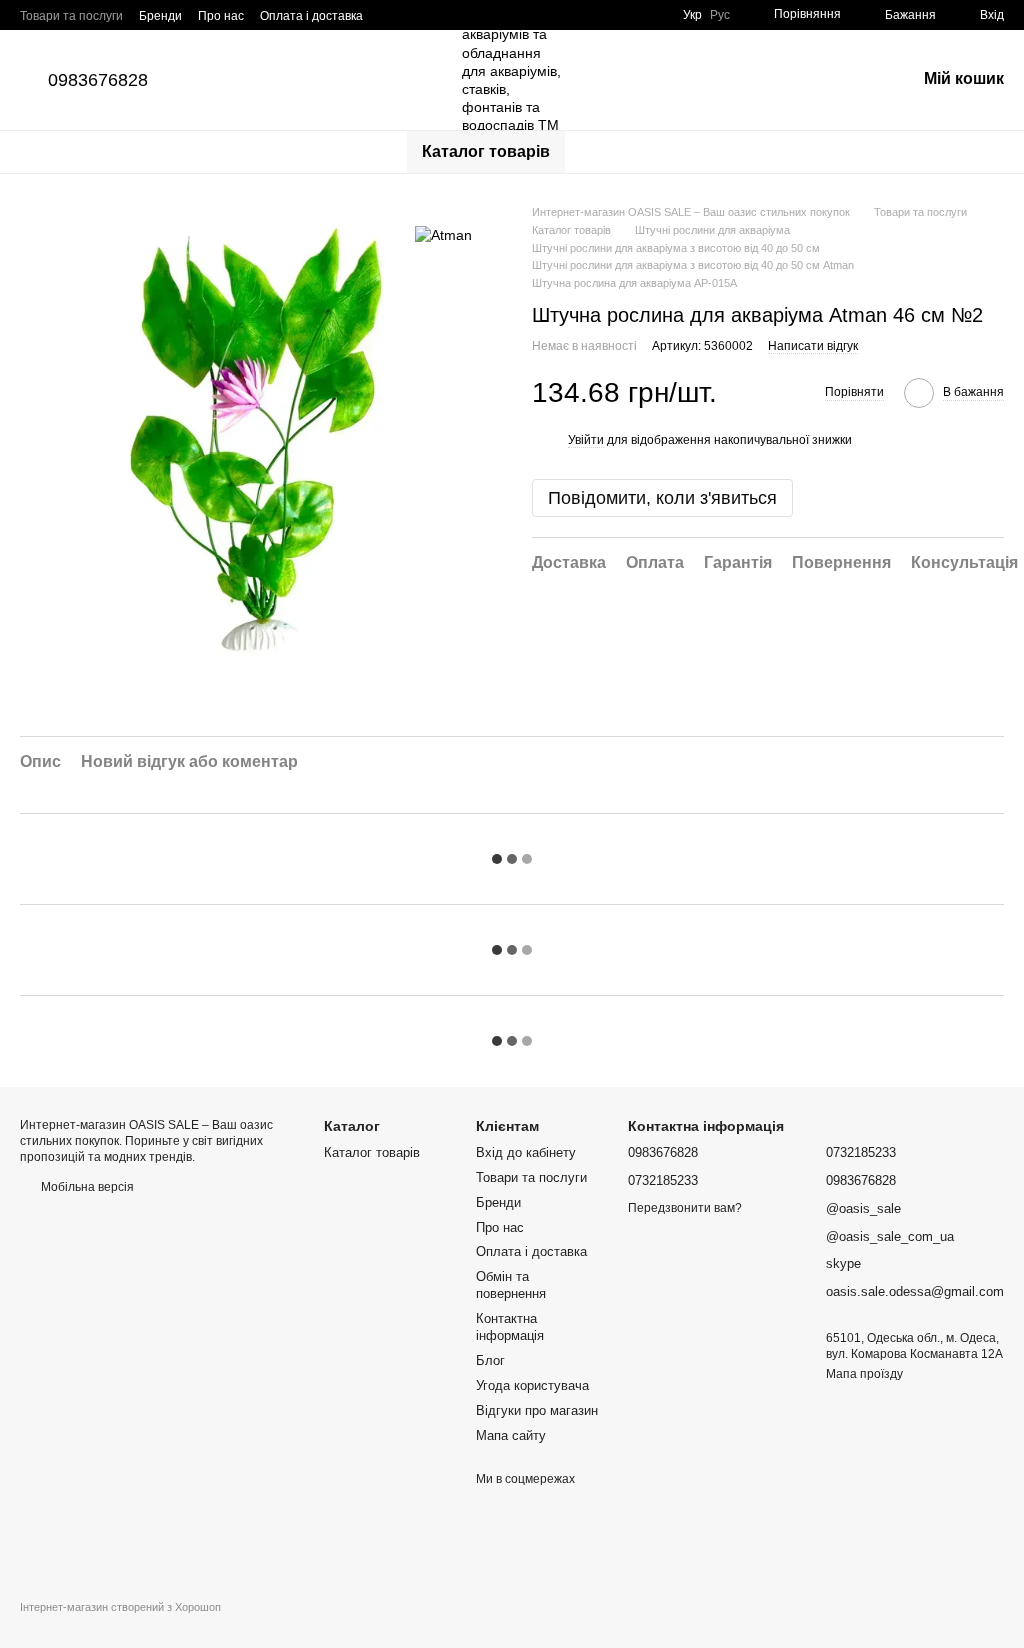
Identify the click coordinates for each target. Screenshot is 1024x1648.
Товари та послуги (71, 16)
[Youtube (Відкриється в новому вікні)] (555, 15)
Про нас (221, 16)
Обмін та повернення (511, 1285)
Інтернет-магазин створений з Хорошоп (120, 1607)
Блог (490, 1360)
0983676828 (98, 80)
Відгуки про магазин (537, 1410)
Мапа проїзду (864, 1374)
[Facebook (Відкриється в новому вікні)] (531, 15)
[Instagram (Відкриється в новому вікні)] (507, 15)
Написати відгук (813, 346)
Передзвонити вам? (685, 1208)
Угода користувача (532, 1385)
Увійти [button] (586, 440)
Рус (720, 15)
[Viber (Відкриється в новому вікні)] (603, 15)
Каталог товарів (486, 151)
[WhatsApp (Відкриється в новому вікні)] (627, 15)
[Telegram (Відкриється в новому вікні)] (579, 15)
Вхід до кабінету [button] (526, 1152)
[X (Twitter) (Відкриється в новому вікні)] (651, 15)
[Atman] (443, 233)
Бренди (160, 16)
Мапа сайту (511, 1435)
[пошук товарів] (601, 152)
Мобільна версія (86, 1187)
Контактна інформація (510, 1327)
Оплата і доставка (311, 16)
